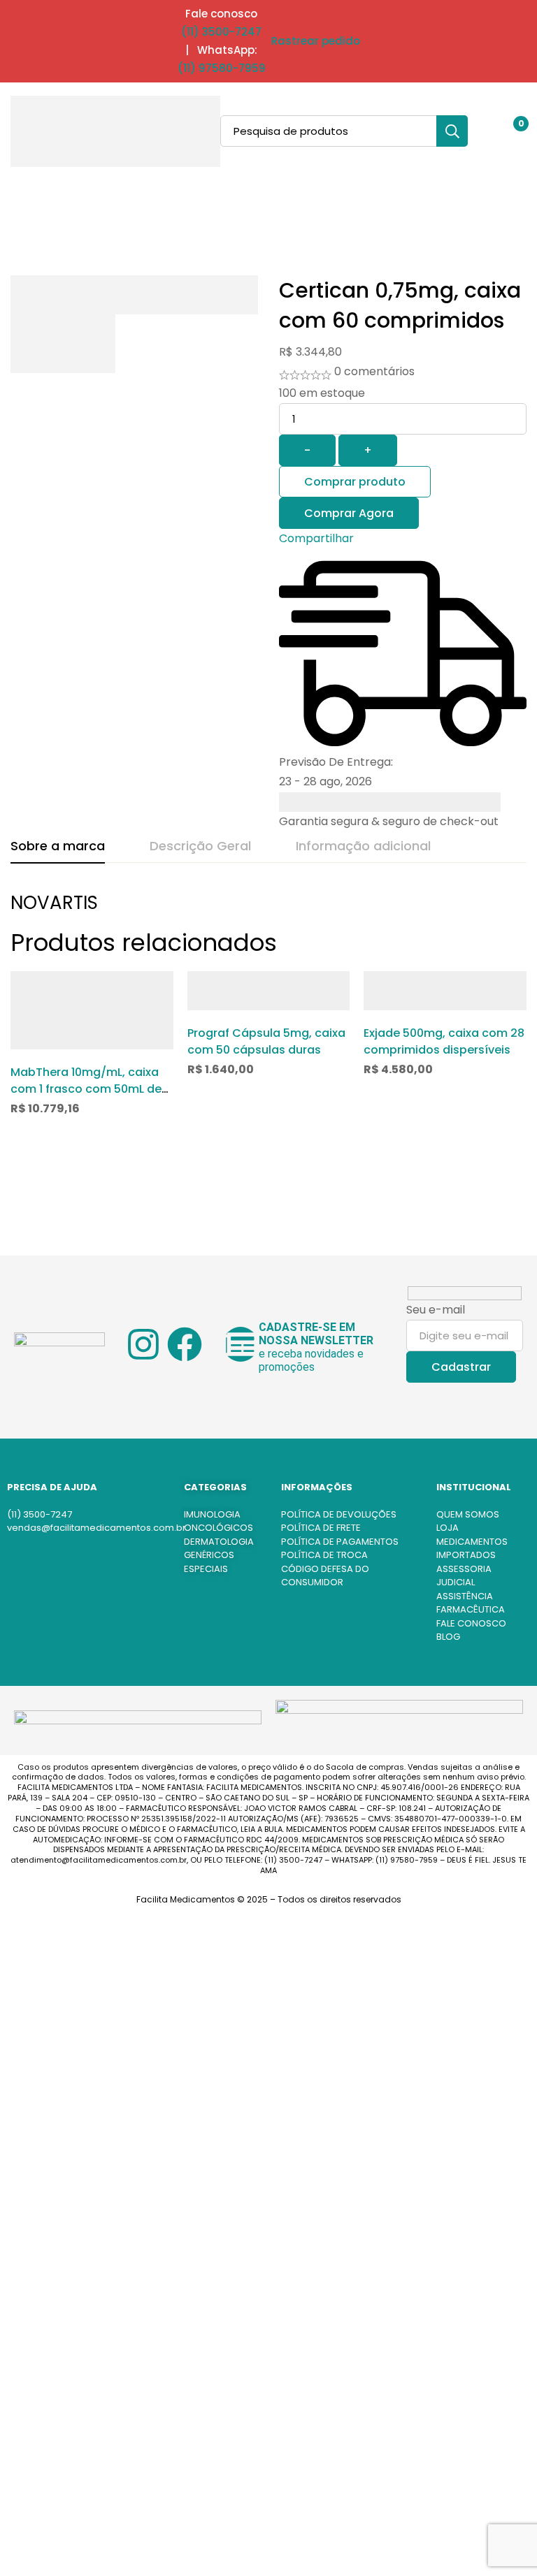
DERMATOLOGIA (219, 1542)
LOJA (447, 1528)
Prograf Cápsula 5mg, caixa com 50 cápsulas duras (266, 1041)
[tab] (58, 847)
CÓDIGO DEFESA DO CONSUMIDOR (325, 1576)
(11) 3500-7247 (221, 32)
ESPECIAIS (206, 1569)
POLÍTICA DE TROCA (324, 1555)
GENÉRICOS (209, 1555)
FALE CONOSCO (471, 1623)
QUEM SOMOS (468, 1514)
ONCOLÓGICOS (219, 1528)
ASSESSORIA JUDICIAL (464, 1576)
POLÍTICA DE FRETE (321, 1528)
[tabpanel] (268, 910)
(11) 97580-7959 (222, 68)
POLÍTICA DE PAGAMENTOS (340, 1542)
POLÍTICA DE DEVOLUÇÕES (339, 1514)
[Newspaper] (241, 1344)
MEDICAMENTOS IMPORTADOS (472, 1549)
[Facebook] (185, 1344)
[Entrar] (475, 131)
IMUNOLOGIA (212, 1514)
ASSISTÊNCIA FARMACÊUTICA (471, 1603)
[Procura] (452, 131)
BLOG (448, 1637)
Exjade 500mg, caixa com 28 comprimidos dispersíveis (444, 1041)
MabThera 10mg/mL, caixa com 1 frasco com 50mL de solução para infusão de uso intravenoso (86, 1097)
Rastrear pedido (316, 41)
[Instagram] (143, 1344)
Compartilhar (316, 538)
